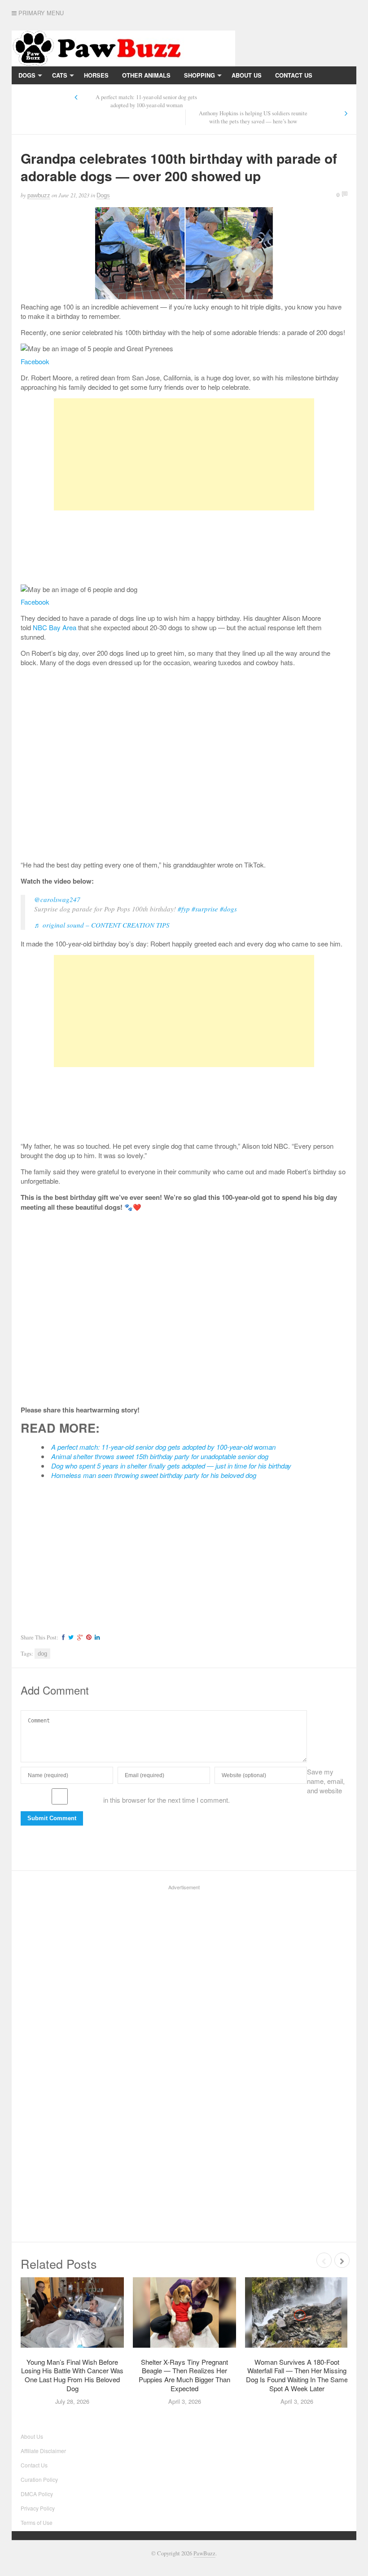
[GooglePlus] (79, 1637)
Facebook (35, 361)
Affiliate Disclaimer (43, 2451)
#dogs (228, 909)
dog (42, 1654)
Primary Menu (40, 13)
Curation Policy (39, 2479)
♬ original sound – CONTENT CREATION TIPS (102, 925)
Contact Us (294, 75)
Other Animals (146, 75)
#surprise (205, 909)
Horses (96, 75)
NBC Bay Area (55, 627)
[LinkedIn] (96, 1637)
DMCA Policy (37, 2494)
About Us (247, 75)
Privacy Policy (43, 93)
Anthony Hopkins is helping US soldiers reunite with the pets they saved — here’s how (253, 117)
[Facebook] (62, 1637)
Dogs (27, 75)
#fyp (184, 909)
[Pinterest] (88, 1637)
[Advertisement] (184, 454)
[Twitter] (70, 1637)
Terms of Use (37, 2522)
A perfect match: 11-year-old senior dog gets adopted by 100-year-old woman (146, 101)
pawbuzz (39, 195)
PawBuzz (204, 2553)
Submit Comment (52, 1818)
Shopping (199, 75)
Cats (60, 75)
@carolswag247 (57, 899)
